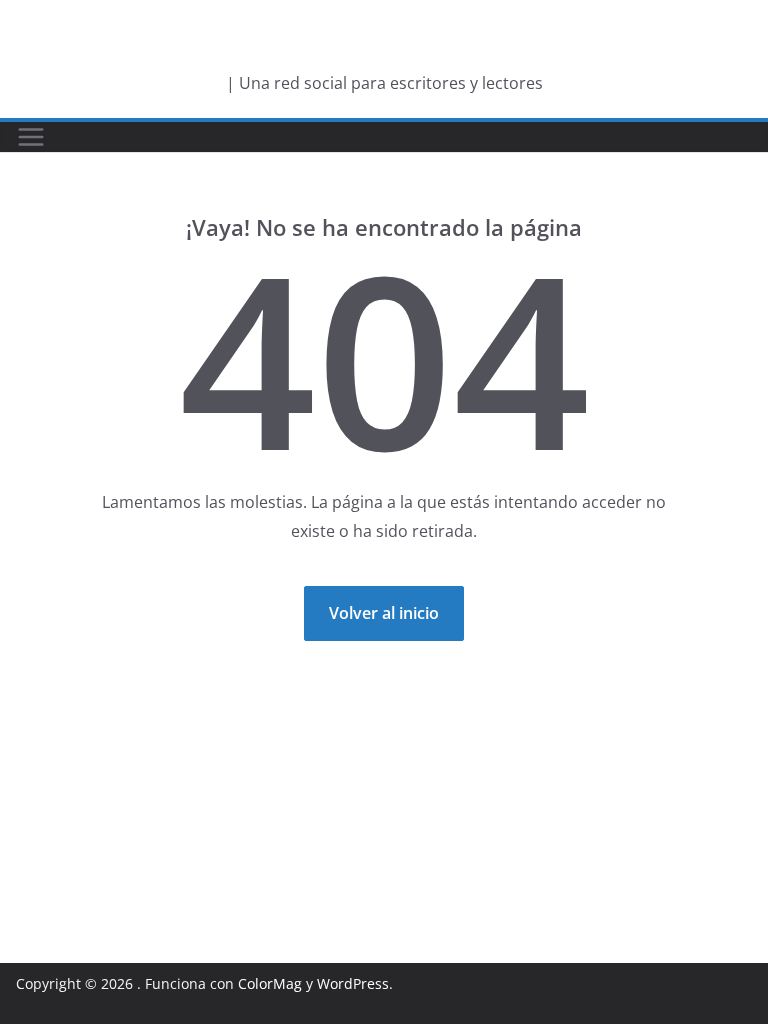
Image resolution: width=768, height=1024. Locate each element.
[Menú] (31, 137)
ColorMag (270, 983)
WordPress (353, 983)
